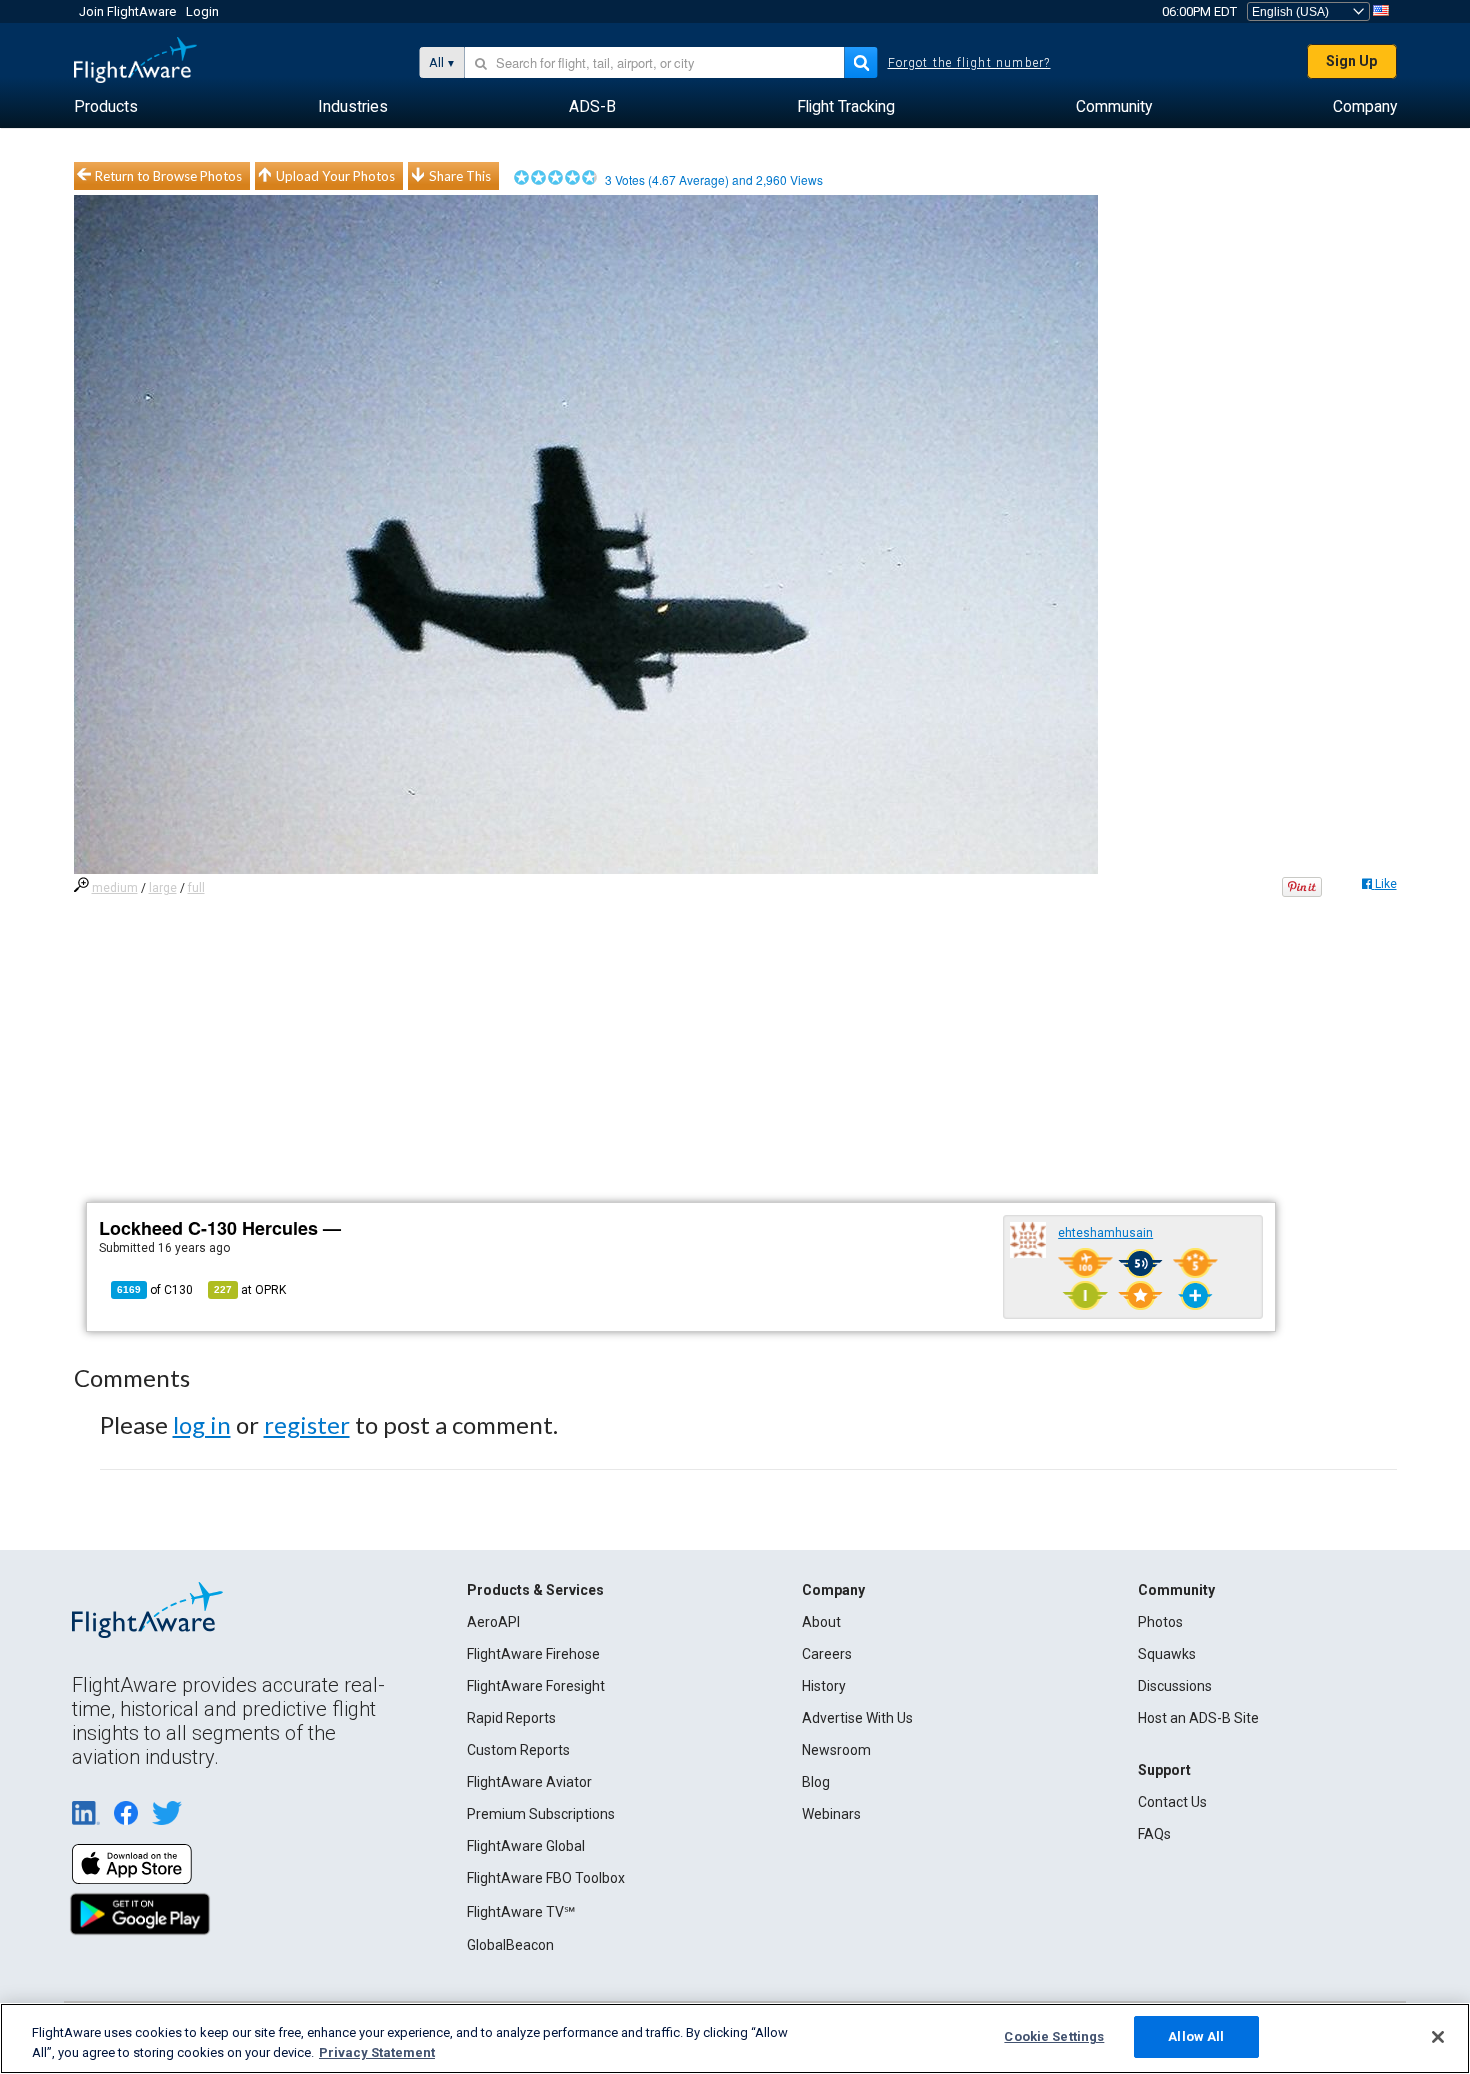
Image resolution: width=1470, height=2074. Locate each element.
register (307, 1424)
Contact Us (1172, 1802)
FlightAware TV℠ (521, 1912)
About (821, 1622)
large (163, 888)
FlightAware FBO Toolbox (546, 1878)
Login (202, 11)
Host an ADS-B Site (1198, 1718)
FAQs (1154, 1834)
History (824, 1686)
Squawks (1167, 1654)
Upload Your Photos (335, 176)
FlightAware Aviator (529, 1782)
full (196, 888)
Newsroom (836, 1750)
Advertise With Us (857, 1718)
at (250, 1290)
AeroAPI (493, 1622)
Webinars (831, 1814)
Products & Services (535, 1590)
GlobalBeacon (510, 1945)
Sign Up (1351, 61)
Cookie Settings (1054, 2036)
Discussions (1175, 1686)
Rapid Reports (511, 1718)
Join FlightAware (127, 11)
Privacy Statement (377, 2052)
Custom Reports (518, 1750)
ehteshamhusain (1105, 1233)
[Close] (1438, 2037)
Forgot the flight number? (969, 63)
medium (115, 888)
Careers (827, 1654)
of (155, 1290)
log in (202, 1424)
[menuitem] (106, 107)
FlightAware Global (526, 1846)
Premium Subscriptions (541, 1814)
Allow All (1196, 2036)
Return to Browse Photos (168, 176)
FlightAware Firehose (533, 1654)
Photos (1160, 1622)
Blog (816, 1782)
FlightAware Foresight (536, 1686)
